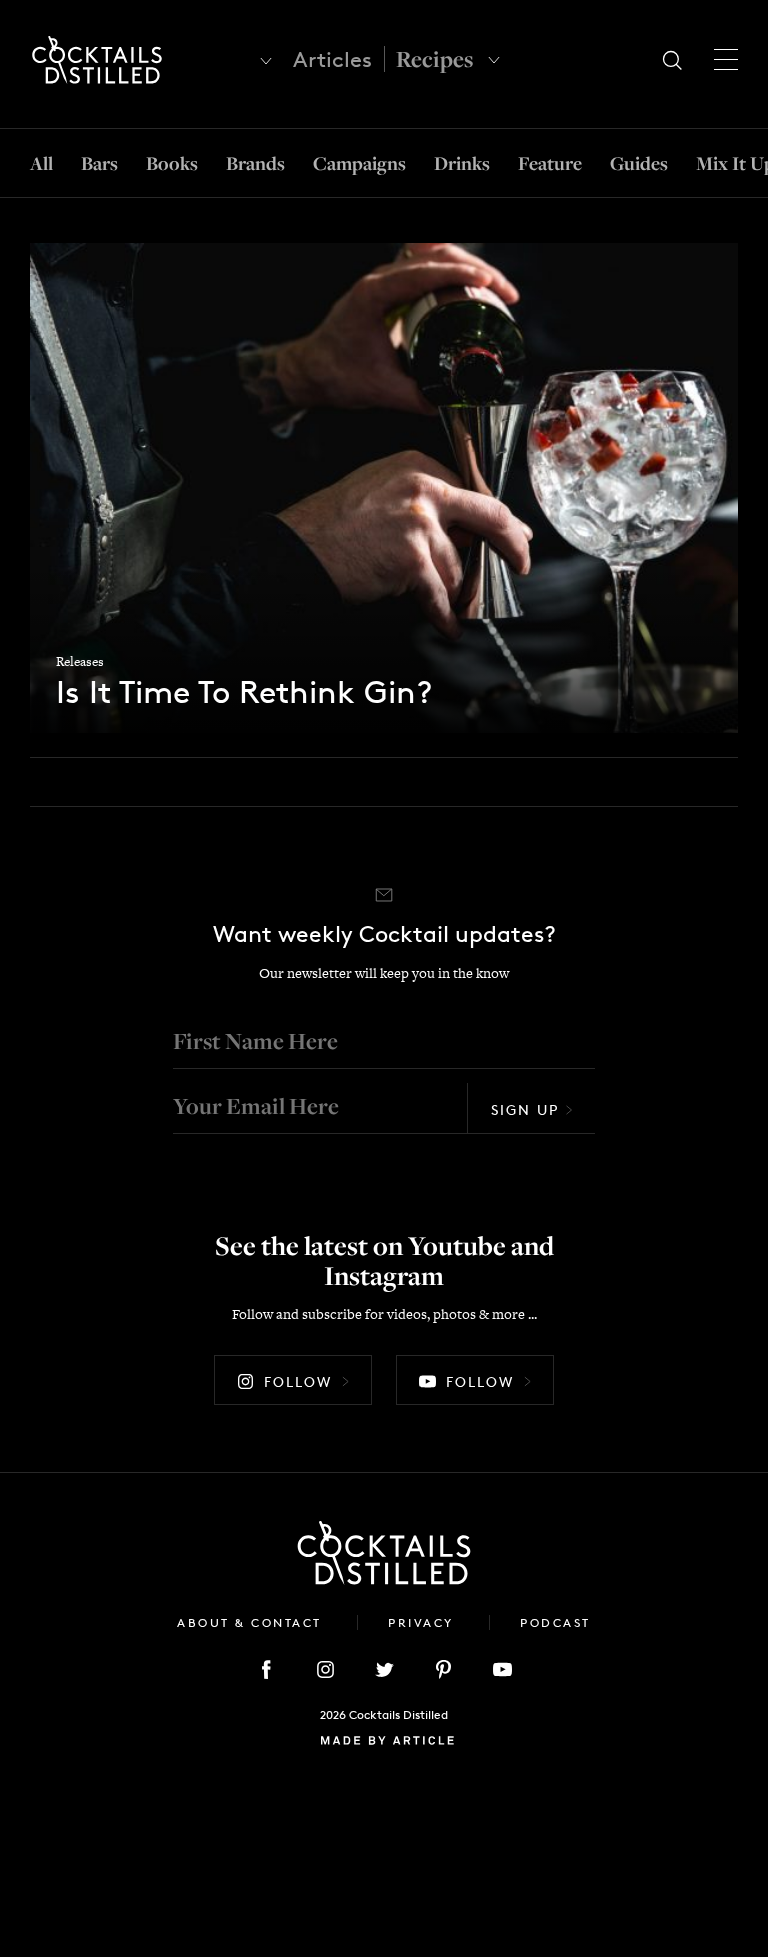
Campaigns (359, 163)
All (41, 163)
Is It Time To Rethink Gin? (244, 693)
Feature (550, 163)
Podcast (555, 1622)
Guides (639, 163)
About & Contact (252, 1622)
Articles (332, 59)
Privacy (423, 1622)
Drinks (462, 163)
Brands (255, 163)
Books (172, 163)
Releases (80, 661)
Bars (99, 163)
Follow (298, 1381)
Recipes (434, 59)
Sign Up (525, 1109)
